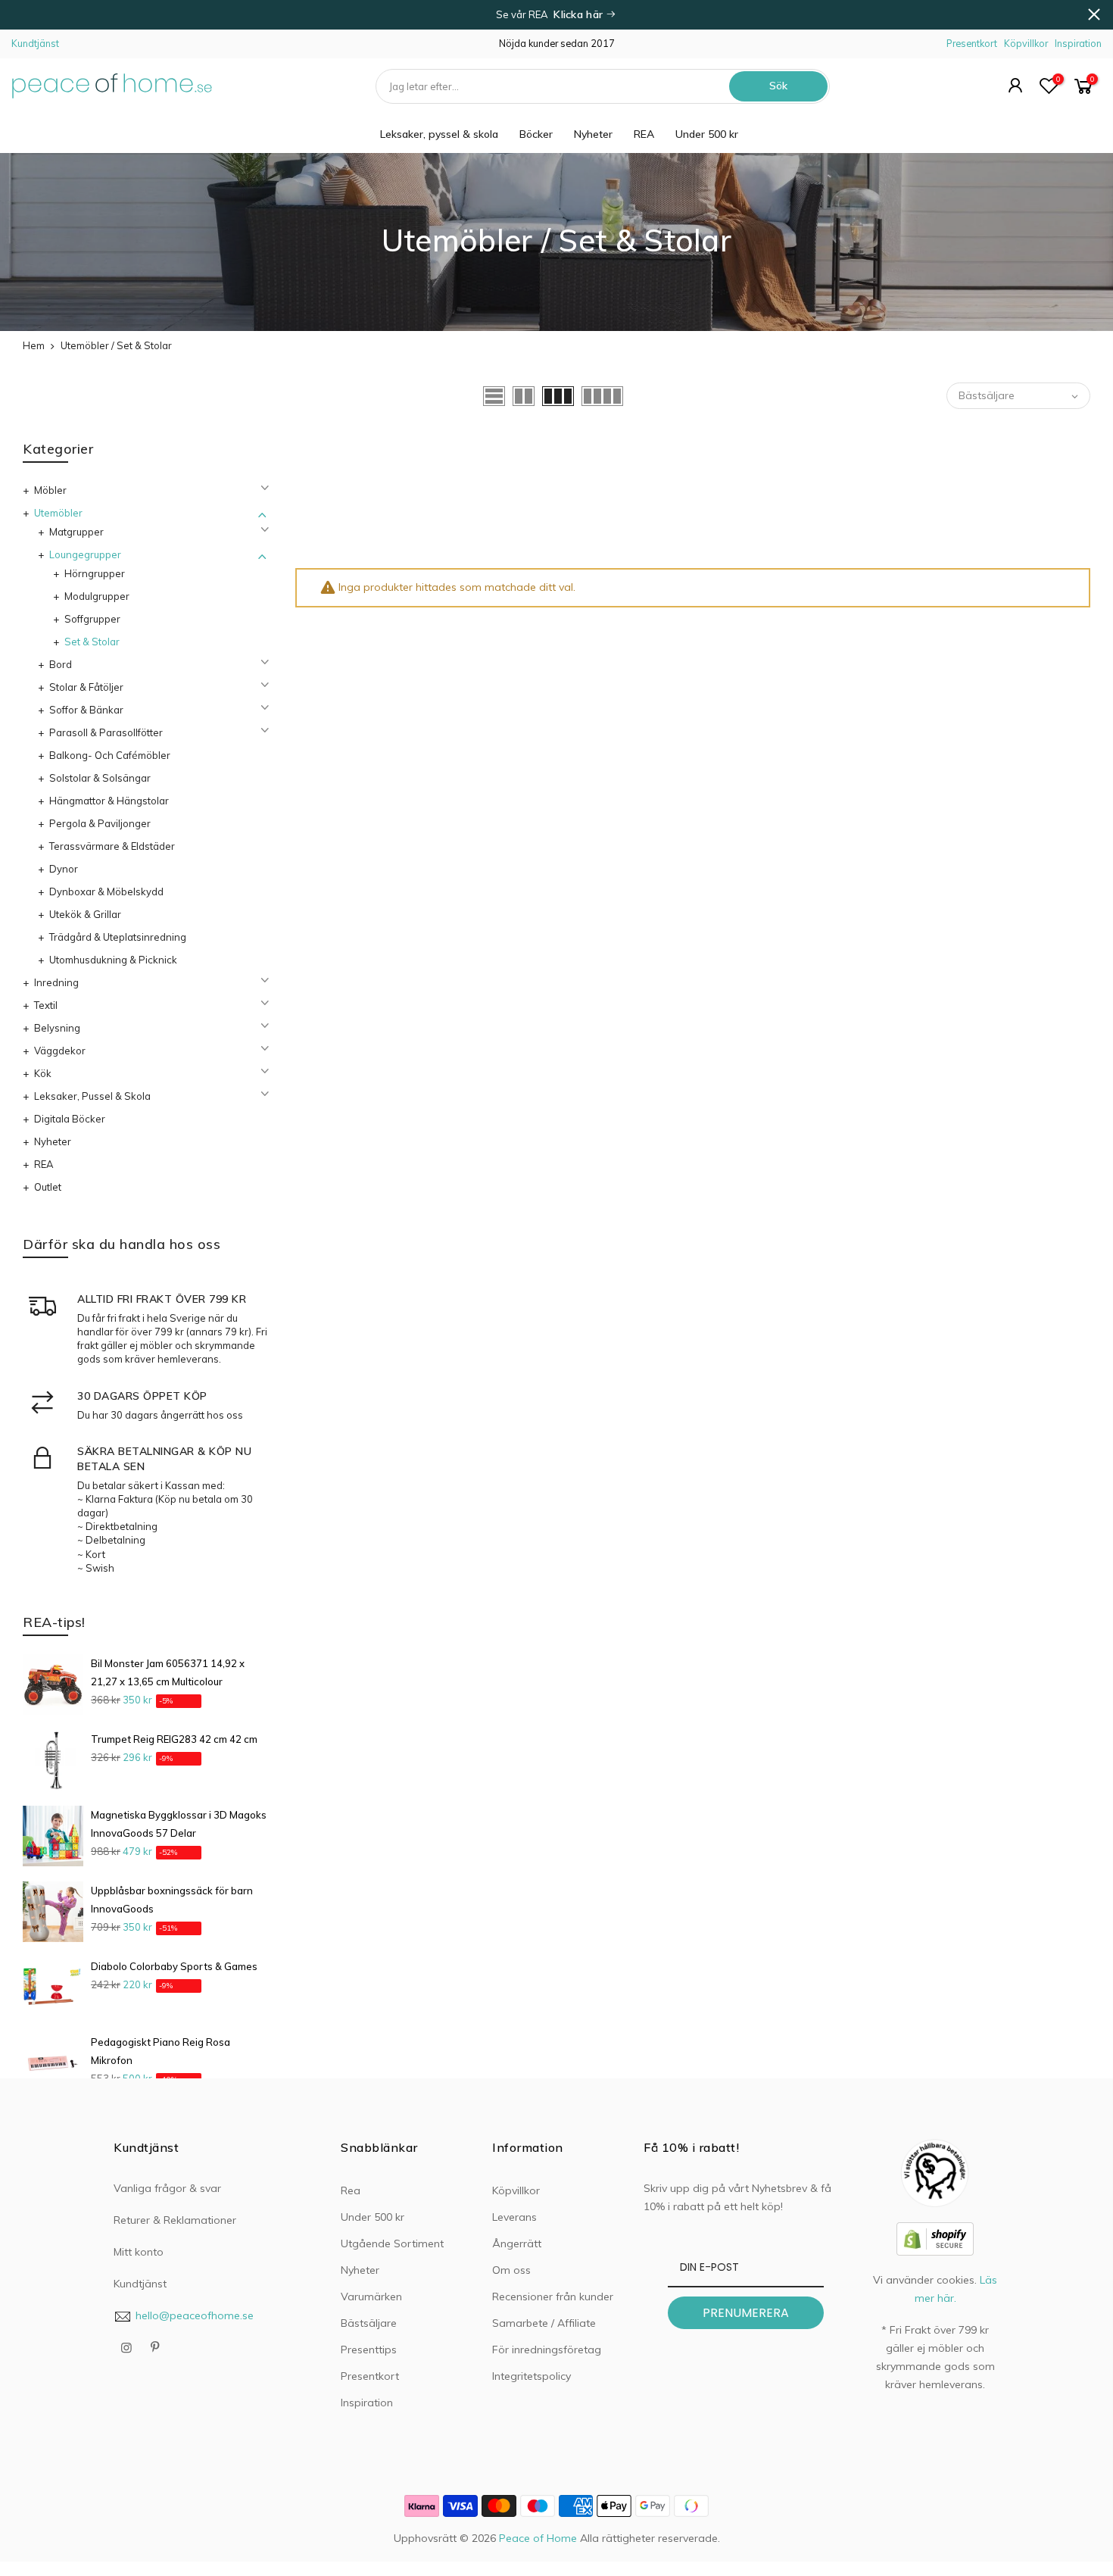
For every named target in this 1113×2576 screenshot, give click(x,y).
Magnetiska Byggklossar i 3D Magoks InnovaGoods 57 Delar (179, 1824)
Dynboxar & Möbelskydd (106, 891)
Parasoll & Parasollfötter (106, 732)
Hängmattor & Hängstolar (109, 801)
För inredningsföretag (547, 2350)
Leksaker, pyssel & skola (439, 134)
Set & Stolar (92, 642)
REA (644, 134)
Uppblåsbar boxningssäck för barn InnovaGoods (172, 1900)
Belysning (57, 1028)
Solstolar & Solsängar (100, 778)
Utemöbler (58, 513)
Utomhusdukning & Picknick (113, 960)
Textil (46, 1005)
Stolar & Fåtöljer (86, 687)
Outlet (48, 1187)
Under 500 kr (707, 134)
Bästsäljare (369, 2323)
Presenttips (369, 2350)
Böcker (536, 134)
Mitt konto (139, 2252)
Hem (34, 345)
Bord (61, 664)
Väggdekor (60, 1051)
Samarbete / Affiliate (544, 2323)
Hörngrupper (95, 573)
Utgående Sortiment (392, 2243)
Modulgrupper (97, 596)
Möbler (50, 490)
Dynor (64, 869)
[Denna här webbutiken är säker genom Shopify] (935, 2237)
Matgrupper (76, 532)
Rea (351, 2190)
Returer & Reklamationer (175, 2220)
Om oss (511, 2270)
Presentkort (972, 43)
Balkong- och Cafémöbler (110, 755)
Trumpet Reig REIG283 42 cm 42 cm (174, 1739)
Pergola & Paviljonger (100, 823)
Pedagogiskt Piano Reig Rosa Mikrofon (161, 2051)
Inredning (56, 982)
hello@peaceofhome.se (195, 2315)
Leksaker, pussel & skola (92, 1096)
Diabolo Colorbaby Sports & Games (174, 1966)
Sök (778, 86)
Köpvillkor (1026, 43)
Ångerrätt (517, 2243)
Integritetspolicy (532, 2376)
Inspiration (1078, 43)
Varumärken (371, 2297)
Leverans (514, 2217)
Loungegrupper (85, 554)
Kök (43, 1073)
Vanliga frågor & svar (167, 2188)
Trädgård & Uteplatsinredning (118, 937)
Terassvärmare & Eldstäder (112, 846)
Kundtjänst (35, 43)
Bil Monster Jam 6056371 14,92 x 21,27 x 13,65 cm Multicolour (168, 1672)
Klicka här (580, 14)
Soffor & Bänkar (86, 710)
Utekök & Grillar (85, 914)
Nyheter (593, 134)
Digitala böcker (70, 1119)
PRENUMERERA (746, 2313)
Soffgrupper (92, 619)
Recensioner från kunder (553, 2297)
